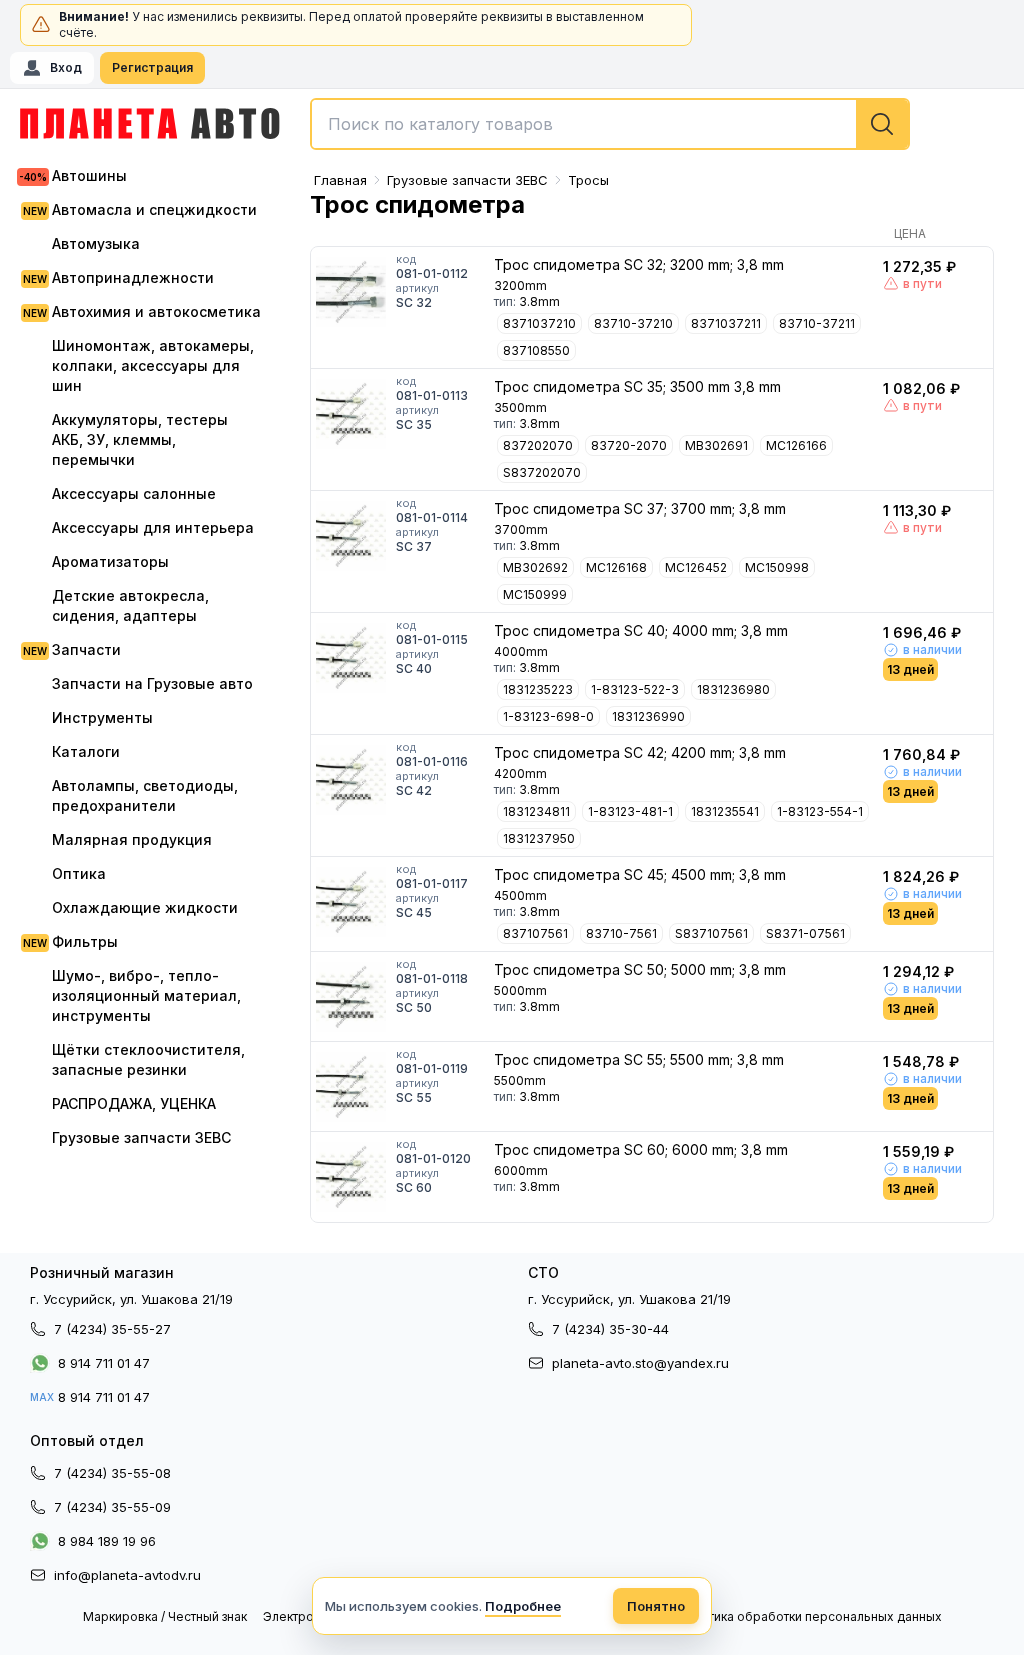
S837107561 (711, 933)
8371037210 (539, 323)
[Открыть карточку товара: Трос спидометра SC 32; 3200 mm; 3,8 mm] (351, 292)
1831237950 (539, 838)
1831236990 (648, 716)
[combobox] (610, 124)
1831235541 (725, 811)
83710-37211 (817, 323)
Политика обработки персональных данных (810, 1616)
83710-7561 (621, 933)
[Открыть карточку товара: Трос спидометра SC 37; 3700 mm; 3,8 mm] (351, 536)
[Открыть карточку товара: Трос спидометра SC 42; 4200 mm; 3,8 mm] (351, 780)
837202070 (538, 445)
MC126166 (796, 445)
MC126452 (696, 567)
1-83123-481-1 (630, 811)
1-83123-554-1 (820, 811)
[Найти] (882, 124)
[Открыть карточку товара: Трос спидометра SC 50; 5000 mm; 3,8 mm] (351, 997)
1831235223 (538, 689)
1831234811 (536, 811)
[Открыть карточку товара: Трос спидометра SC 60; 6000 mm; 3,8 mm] (351, 1177)
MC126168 (616, 567)
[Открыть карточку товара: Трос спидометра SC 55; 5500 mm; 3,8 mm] (351, 1087)
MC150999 (535, 594)
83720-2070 (629, 445)
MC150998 (777, 567)
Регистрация (152, 67)
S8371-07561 (805, 933)
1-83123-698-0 (548, 716)
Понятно (656, 1606)
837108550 (536, 350)
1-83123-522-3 (635, 689)
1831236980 (733, 689)
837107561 (535, 933)
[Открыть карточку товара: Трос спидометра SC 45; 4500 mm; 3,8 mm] (351, 902)
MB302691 (716, 445)
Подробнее (523, 1606)
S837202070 (542, 472)
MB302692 (535, 567)
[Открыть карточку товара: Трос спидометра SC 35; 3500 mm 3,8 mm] (351, 414)
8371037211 (726, 323)
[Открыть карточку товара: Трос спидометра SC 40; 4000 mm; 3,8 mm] (351, 658)
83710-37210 (633, 323)
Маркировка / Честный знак (165, 1616)
